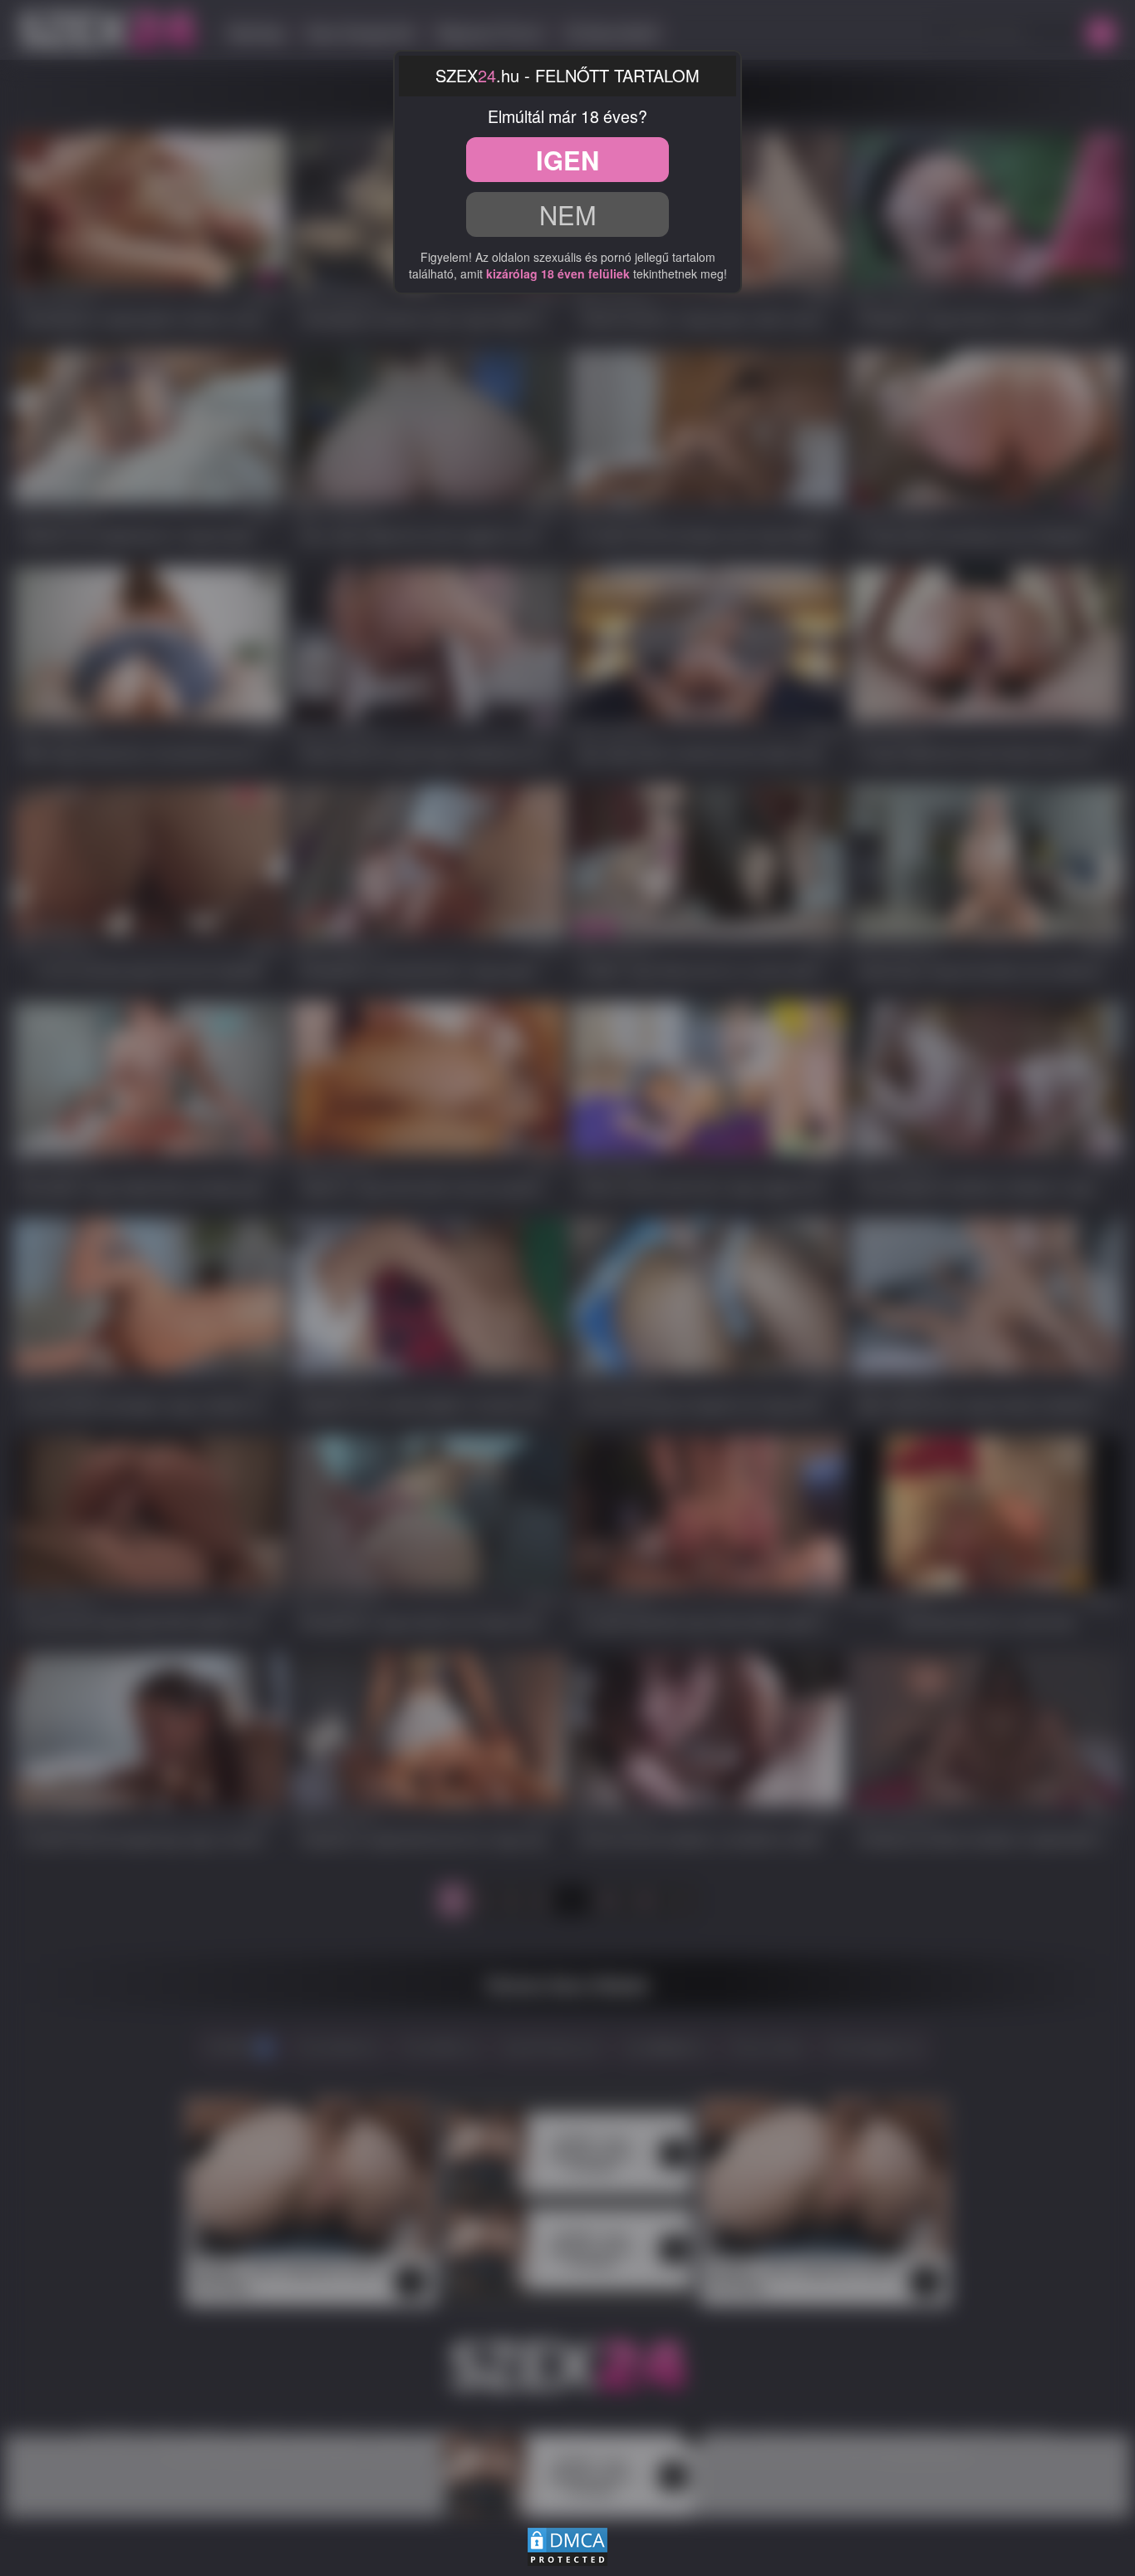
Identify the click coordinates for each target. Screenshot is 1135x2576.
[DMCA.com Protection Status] (567, 2544)
